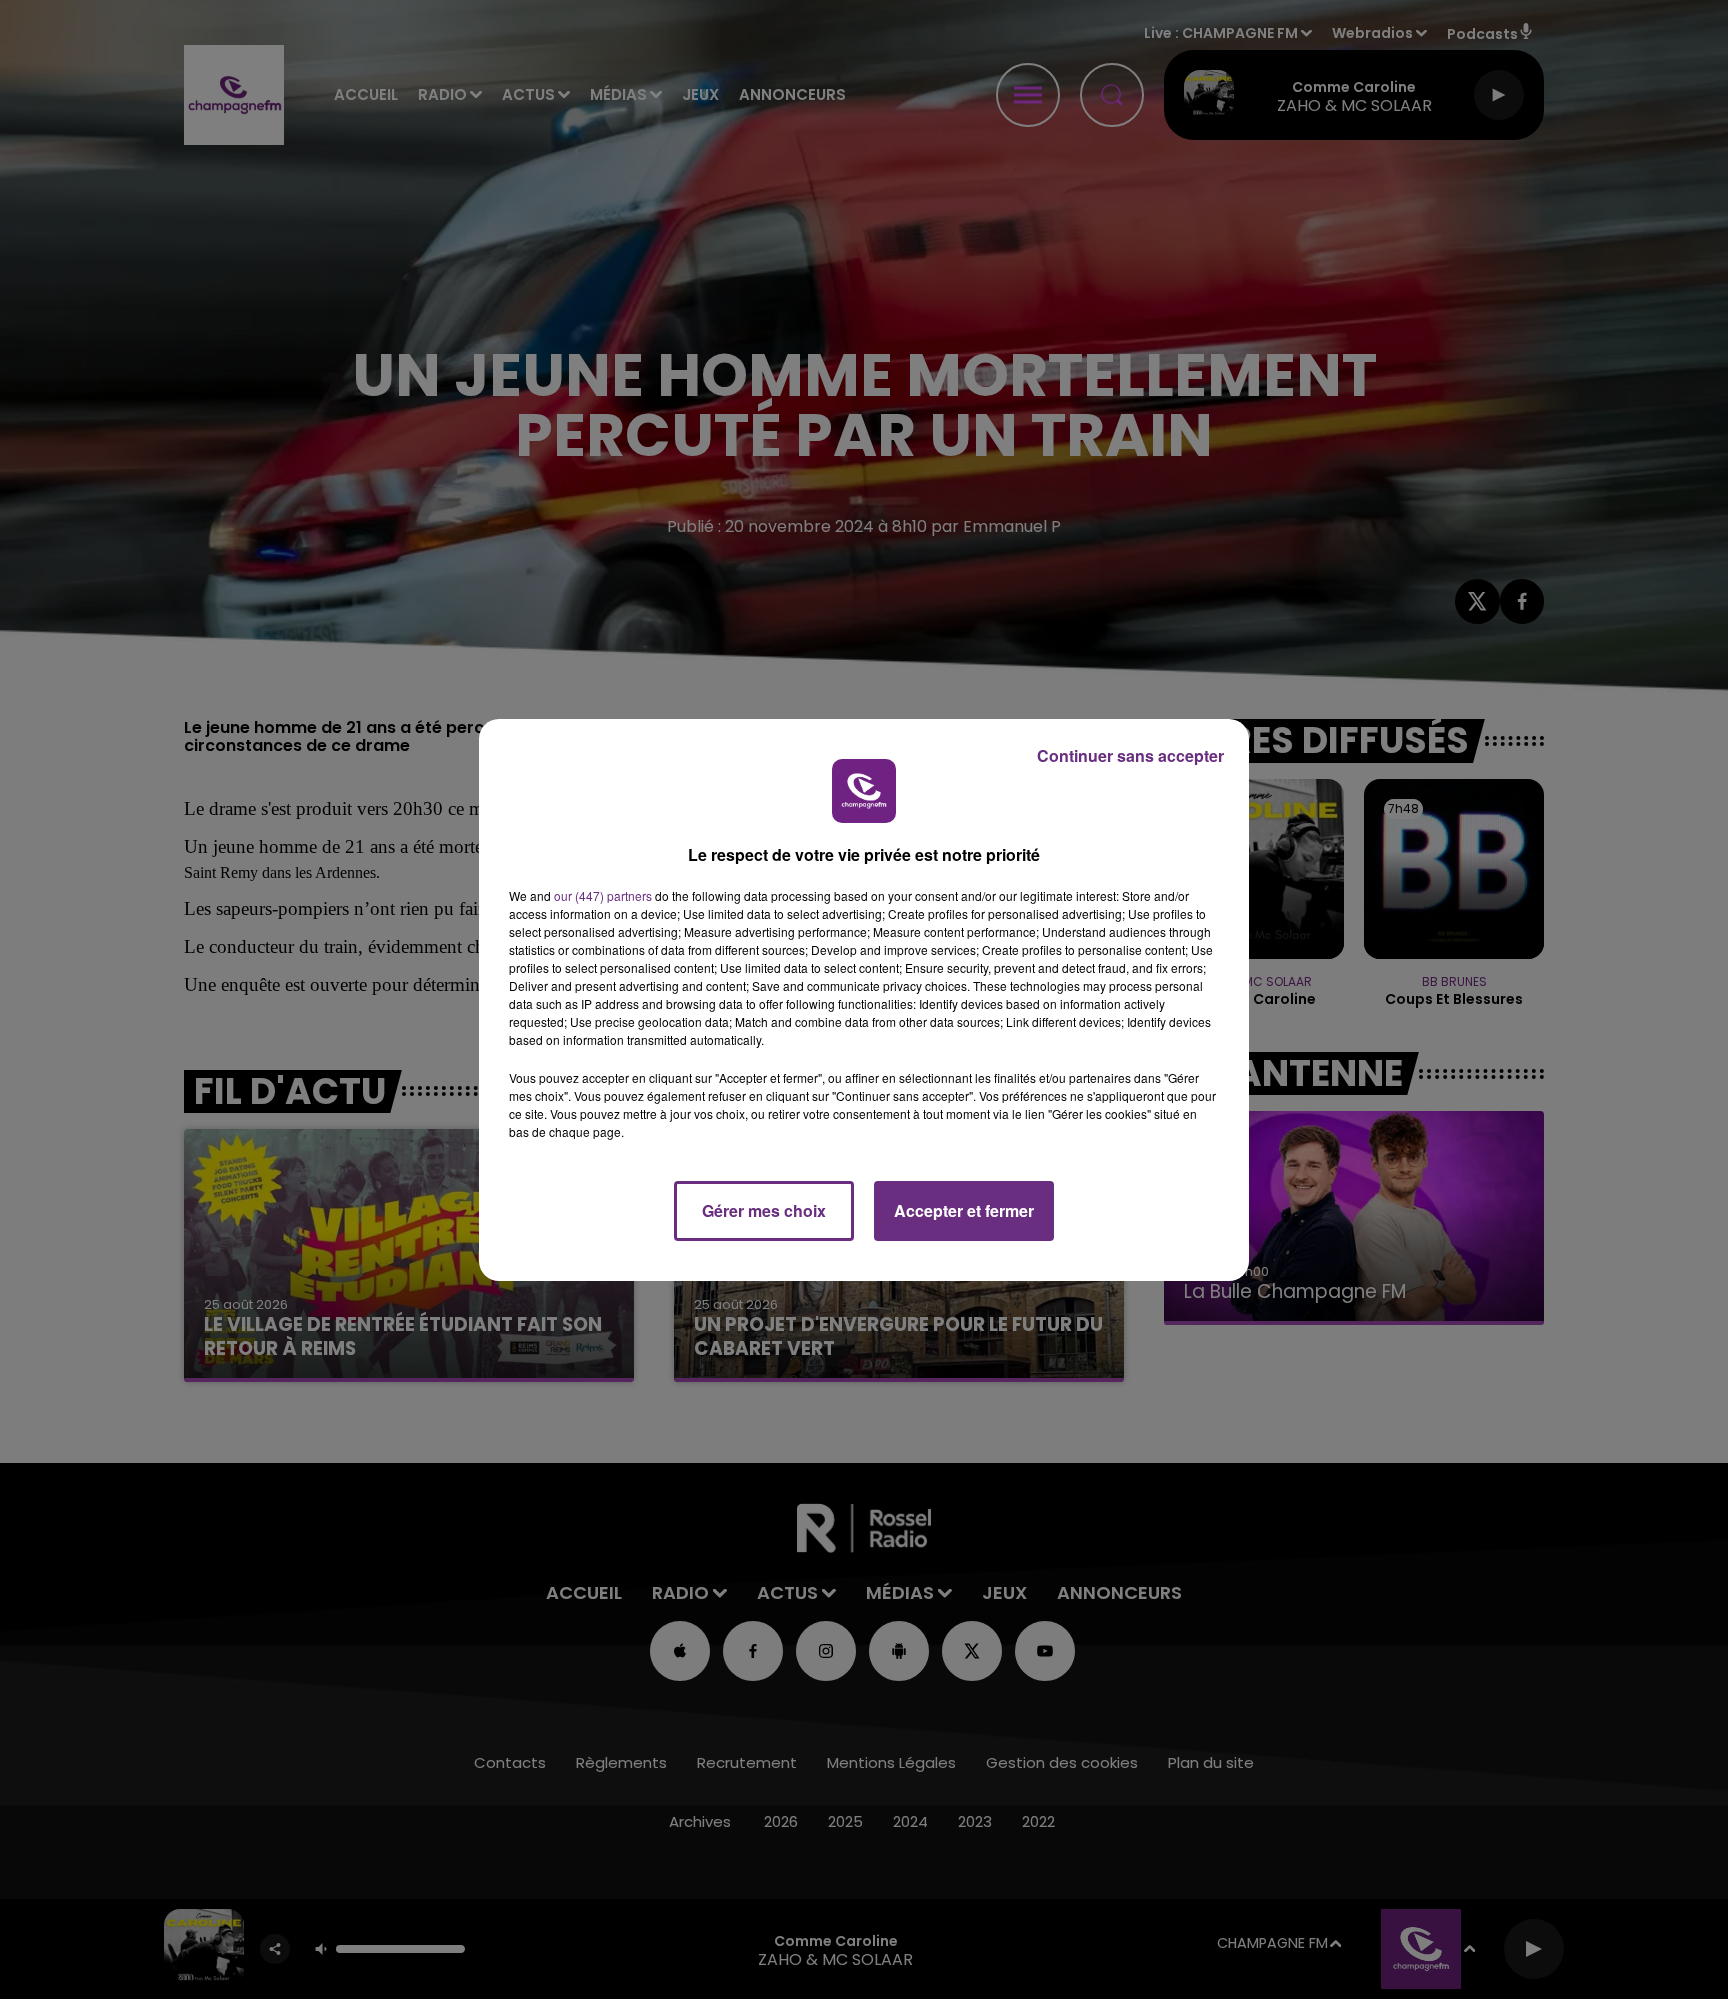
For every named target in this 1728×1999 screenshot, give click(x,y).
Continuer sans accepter (1130, 755)
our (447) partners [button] (603, 895)
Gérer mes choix (764, 1210)
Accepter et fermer (964, 1210)
